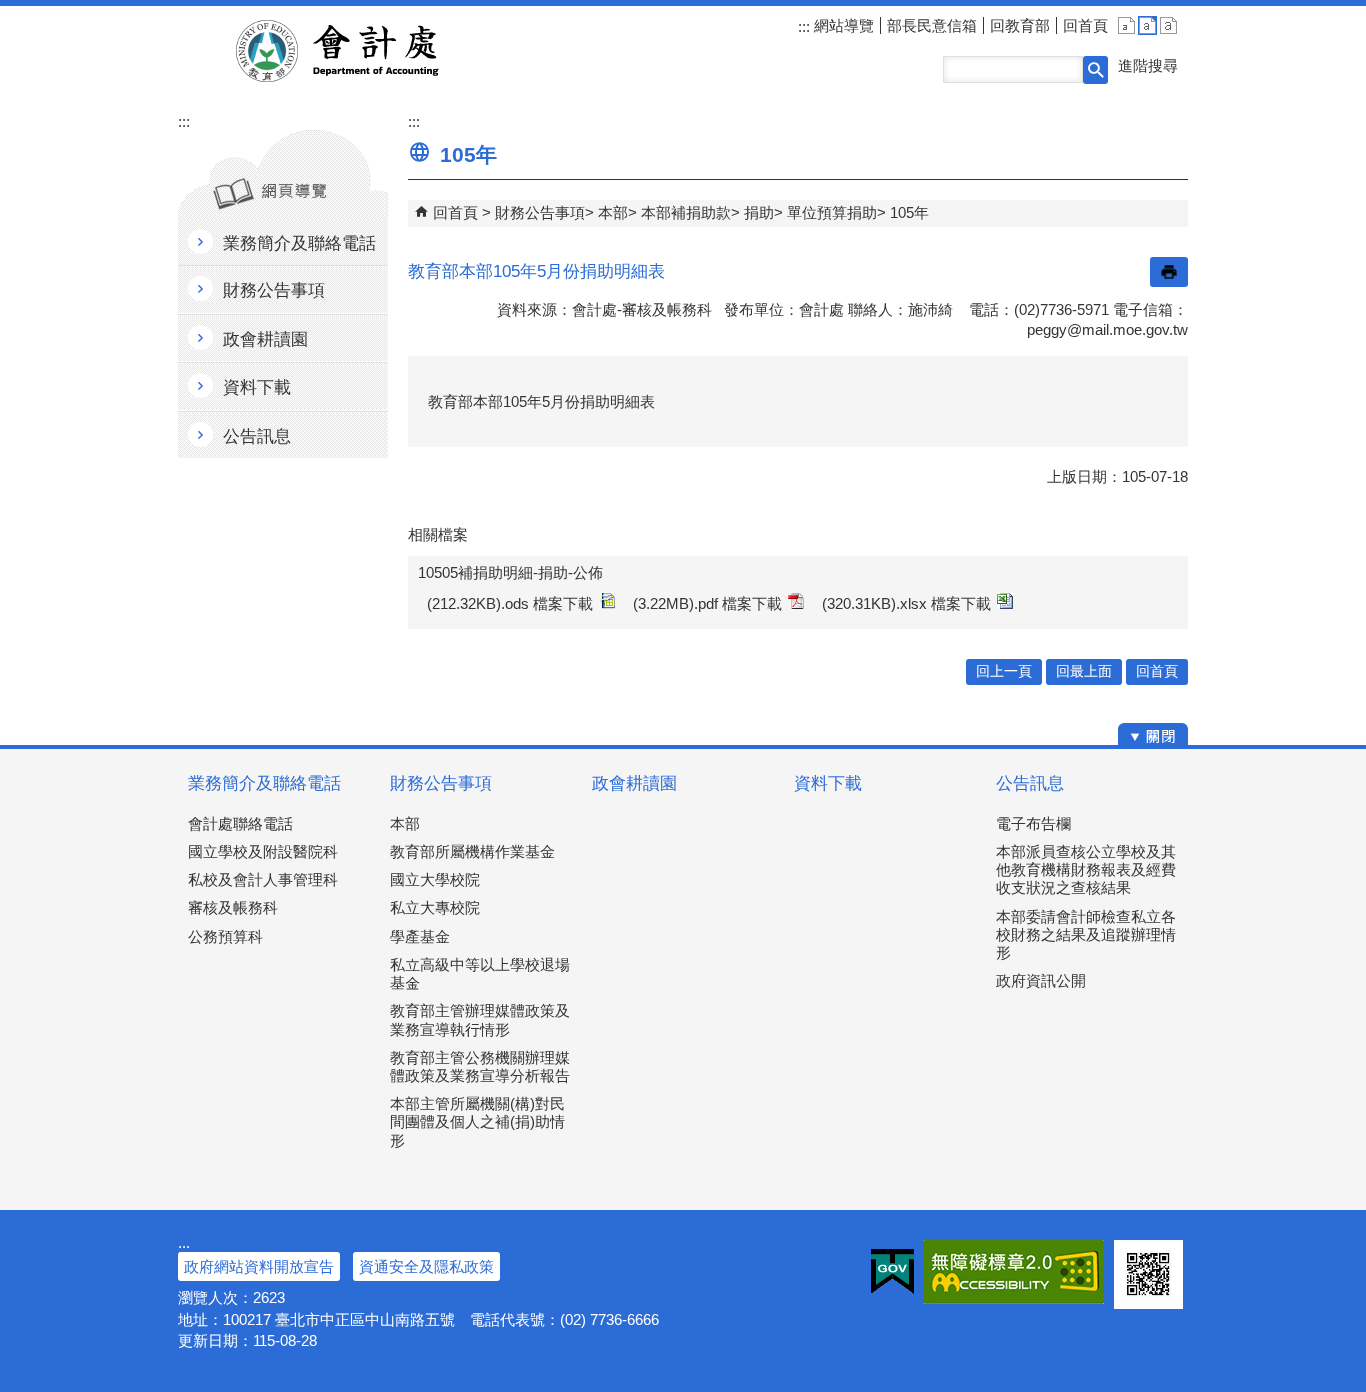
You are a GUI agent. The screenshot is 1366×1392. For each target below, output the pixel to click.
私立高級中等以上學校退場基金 (480, 973)
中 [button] (1147, 25)
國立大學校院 (435, 879)
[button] (1095, 70)
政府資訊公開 (1041, 980)
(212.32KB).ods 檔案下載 (510, 603)
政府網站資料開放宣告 (259, 1266)
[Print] (1169, 272)
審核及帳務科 (233, 907)
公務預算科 (225, 936)
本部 (613, 212)
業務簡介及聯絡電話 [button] (299, 243)
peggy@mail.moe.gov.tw (1107, 329)
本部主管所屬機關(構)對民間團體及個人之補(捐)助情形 (477, 1121)
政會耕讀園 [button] (265, 339)
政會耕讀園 (634, 783)
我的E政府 (892, 1272)
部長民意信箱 (932, 25)
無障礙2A (1014, 1272)
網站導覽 (842, 25)
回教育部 (1020, 25)
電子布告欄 (1033, 823)
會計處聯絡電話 (240, 823)
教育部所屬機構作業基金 (472, 851)
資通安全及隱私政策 (426, 1266)
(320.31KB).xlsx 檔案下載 (906, 603)
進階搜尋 (1148, 65)
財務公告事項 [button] (274, 290)
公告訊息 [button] (257, 436)
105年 (909, 212)
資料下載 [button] (257, 387)
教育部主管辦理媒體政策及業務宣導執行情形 (480, 1019)
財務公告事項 (540, 212)
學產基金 (420, 936)
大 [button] (1168, 25)
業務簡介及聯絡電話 (264, 783)
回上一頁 (1004, 671)
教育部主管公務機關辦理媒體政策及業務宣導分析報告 (480, 1066)
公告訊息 (1030, 783)
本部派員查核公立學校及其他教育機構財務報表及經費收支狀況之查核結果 (1086, 869)
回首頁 (1085, 25)
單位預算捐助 (832, 212)
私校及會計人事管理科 (263, 879)
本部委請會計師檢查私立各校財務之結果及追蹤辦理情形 (1086, 934)
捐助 (759, 212)
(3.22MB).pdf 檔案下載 (707, 603)
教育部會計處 (361, 51)
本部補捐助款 (686, 212)
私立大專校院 (435, 907)
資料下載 (828, 783)
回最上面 (1084, 671)
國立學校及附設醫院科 (263, 851)
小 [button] (1126, 25)
